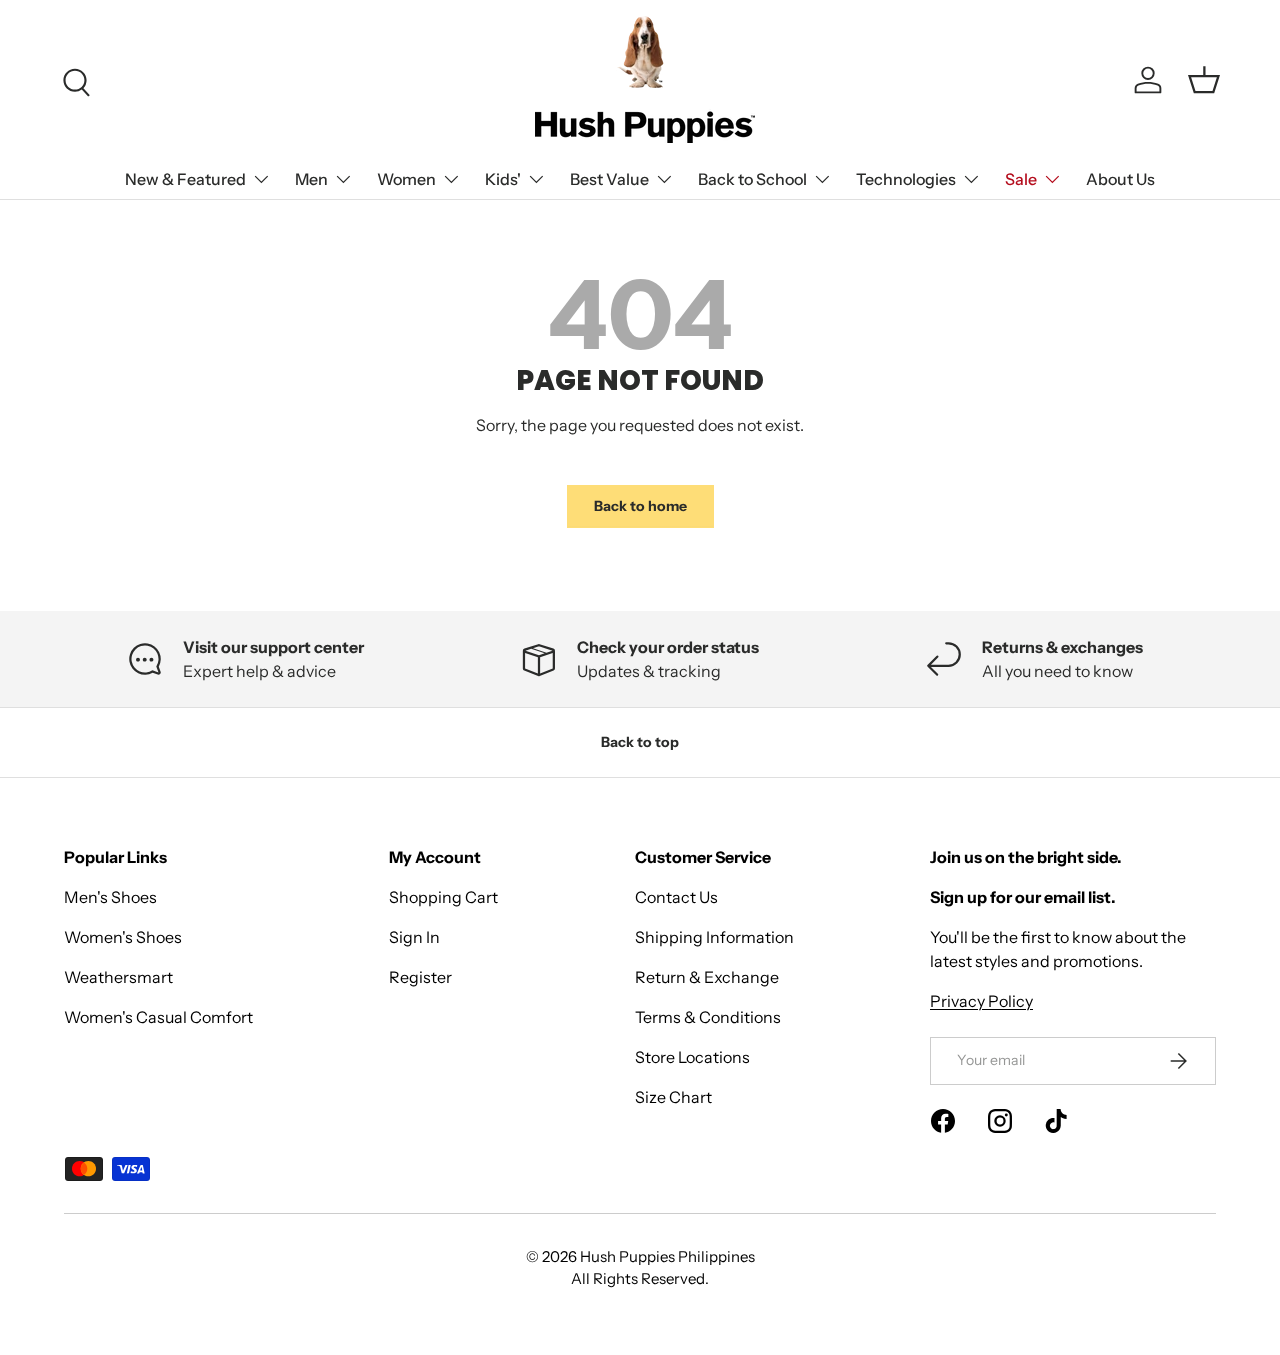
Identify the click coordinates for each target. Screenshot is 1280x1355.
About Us (1120, 179)
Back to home (640, 506)
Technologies (906, 179)
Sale (1021, 179)
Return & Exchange (707, 977)
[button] (1204, 80)
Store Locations (692, 1057)
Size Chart (673, 1097)
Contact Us (676, 897)
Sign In (414, 937)
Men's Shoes (110, 897)
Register (420, 977)
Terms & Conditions (708, 1017)
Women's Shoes (123, 937)
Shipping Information (714, 937)
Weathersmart (118, 977)
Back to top (640, 742)
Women (406, 179)
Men (311, 179)
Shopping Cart (443, 897)
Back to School (752, 179)
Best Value (609, 179)
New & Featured (185, 179)
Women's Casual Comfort (158, 1017)
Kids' (503, 179)
